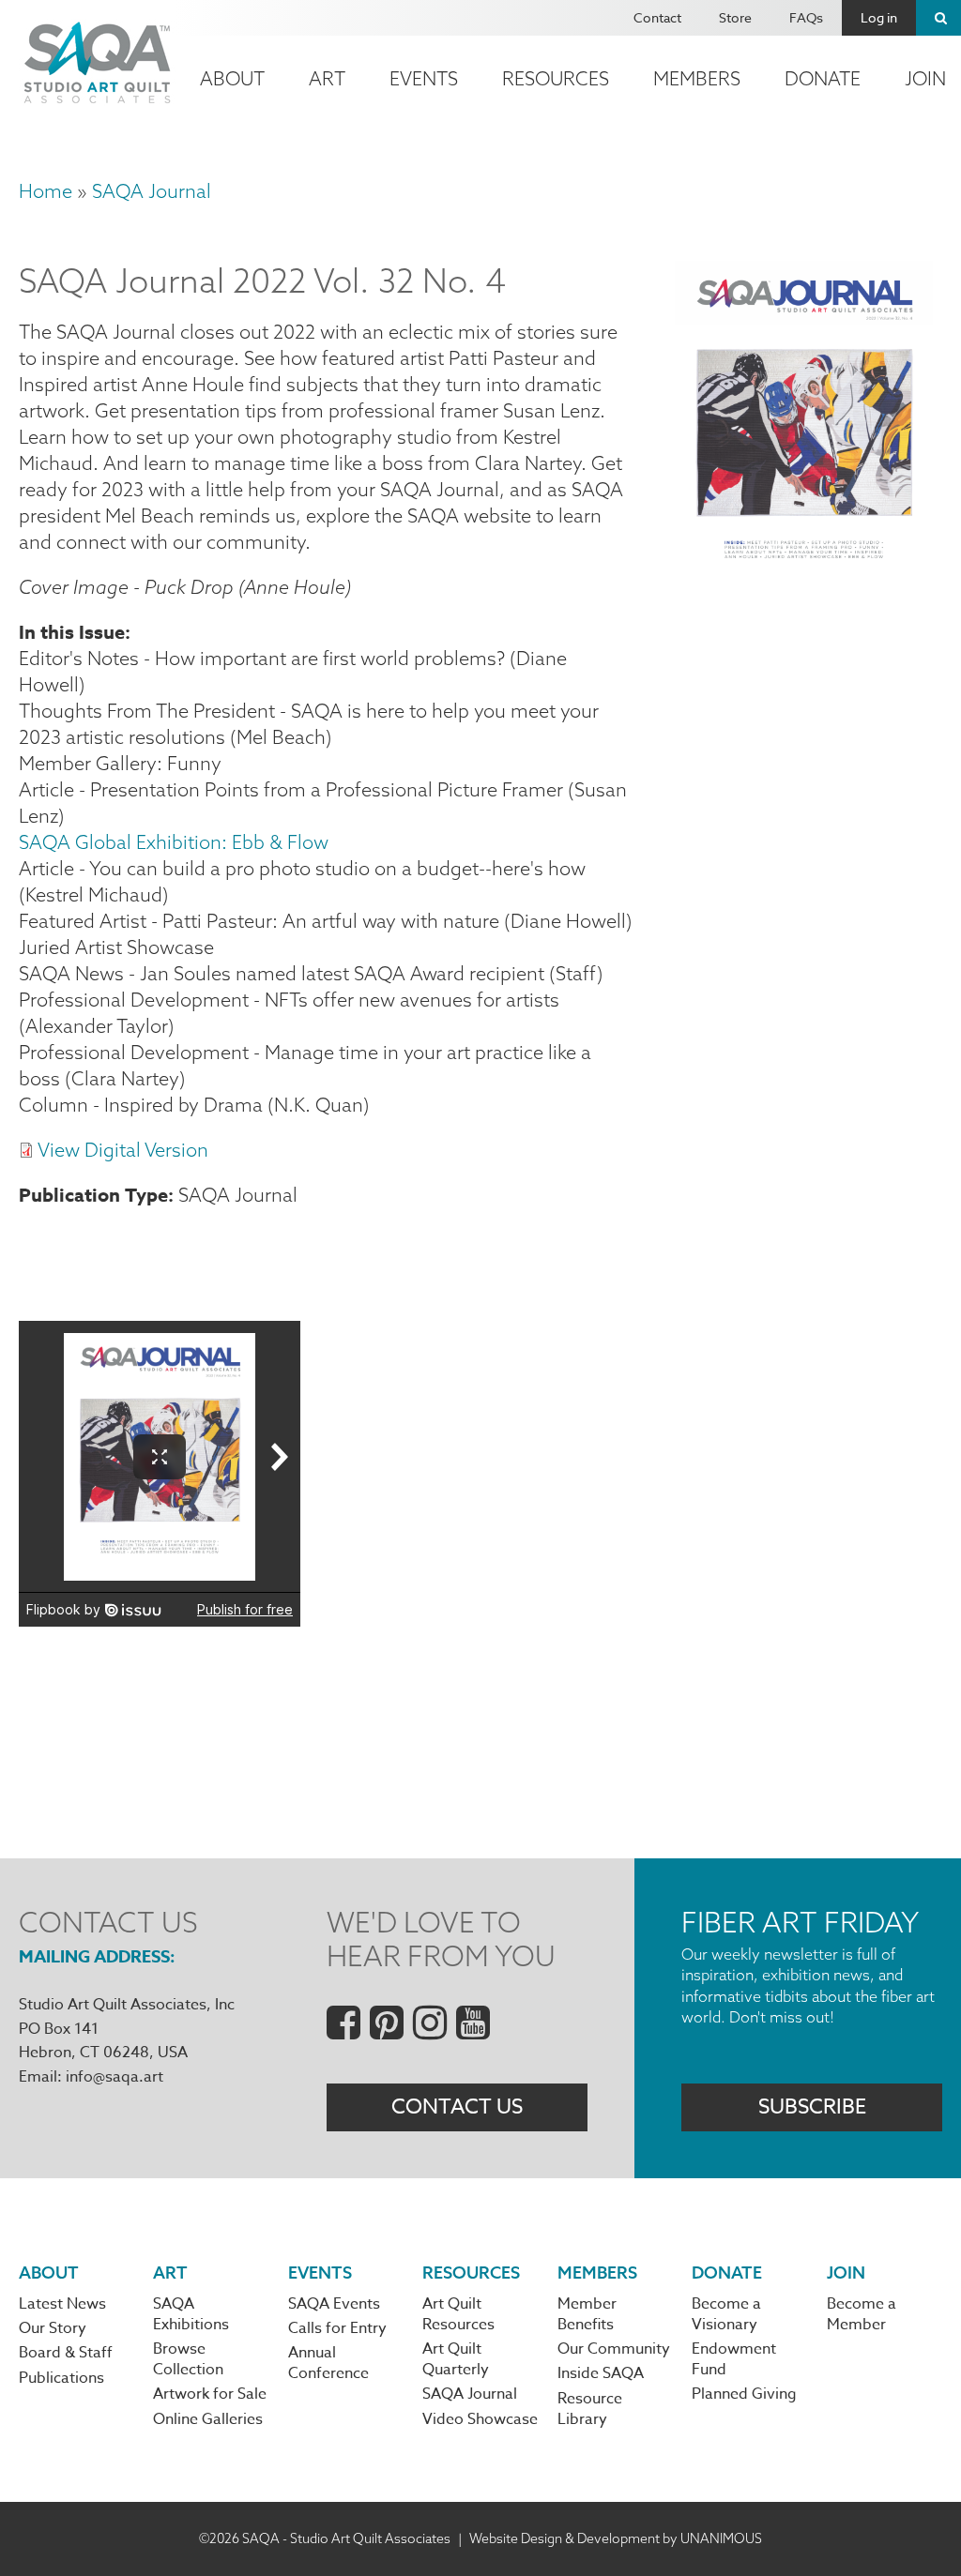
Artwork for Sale (210, 2394)
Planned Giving (744, 2394)
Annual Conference (328, 2363)
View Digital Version (123, 1150)
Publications (61, 2378)
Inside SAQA (601, 2373)
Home (46, 191)
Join (846, 2273)
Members (697, 78)
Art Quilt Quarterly (456, 2359)
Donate (823, 78)
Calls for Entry (337, 2328)
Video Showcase (480, 2419)
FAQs (806, 17)
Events (424, 78)
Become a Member (862, 2314)
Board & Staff (66, 2353)
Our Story (53, 2328)
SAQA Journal (152, 191)
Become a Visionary (726, 2314)
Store (735, 17)
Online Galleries (208, 2419)
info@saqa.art (114, 2077)
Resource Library (590, 2409)
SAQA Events (334, 2304)
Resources (556, 78)
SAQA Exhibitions (191, 2314)
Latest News (62, 2304)
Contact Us (457, 2107)
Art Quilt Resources (458, 2314)
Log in (879, 17)
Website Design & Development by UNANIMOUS (616, 2538)
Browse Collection (188, 2359)
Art (327, 78)
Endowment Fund (734, 2359)
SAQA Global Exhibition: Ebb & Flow (174, 842)
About (232, 78)
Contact (657, 17)
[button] (804, 553)
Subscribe (812, 2107)
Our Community (614, 2349)
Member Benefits (587, 2314)
